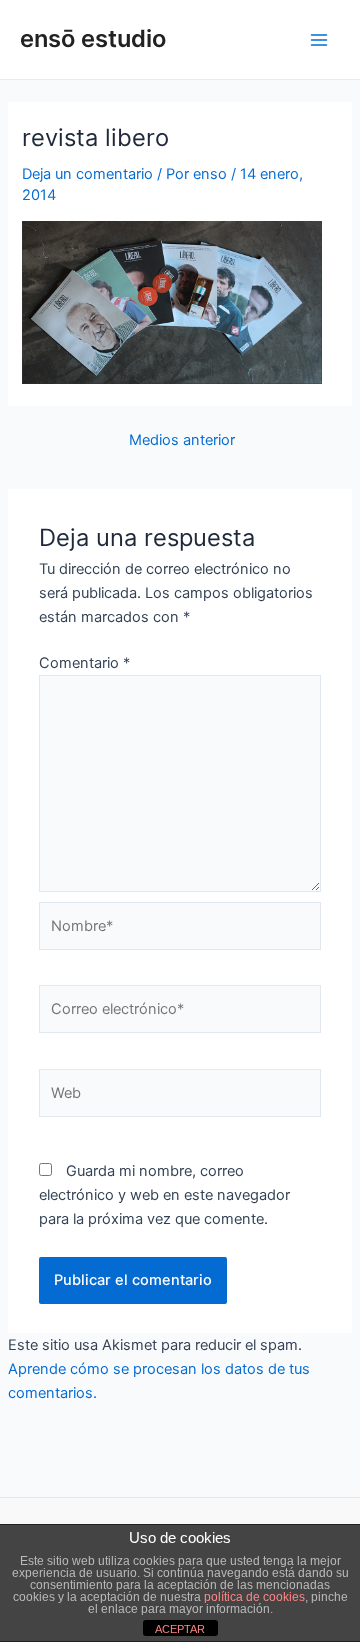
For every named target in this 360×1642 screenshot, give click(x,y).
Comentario (84, 663)
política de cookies (254, 1597)
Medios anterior (182, 440)
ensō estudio (93, 38)
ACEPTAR (180, 1629)
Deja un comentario (87, 174)
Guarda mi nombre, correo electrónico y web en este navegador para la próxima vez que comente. (164, 1195)
